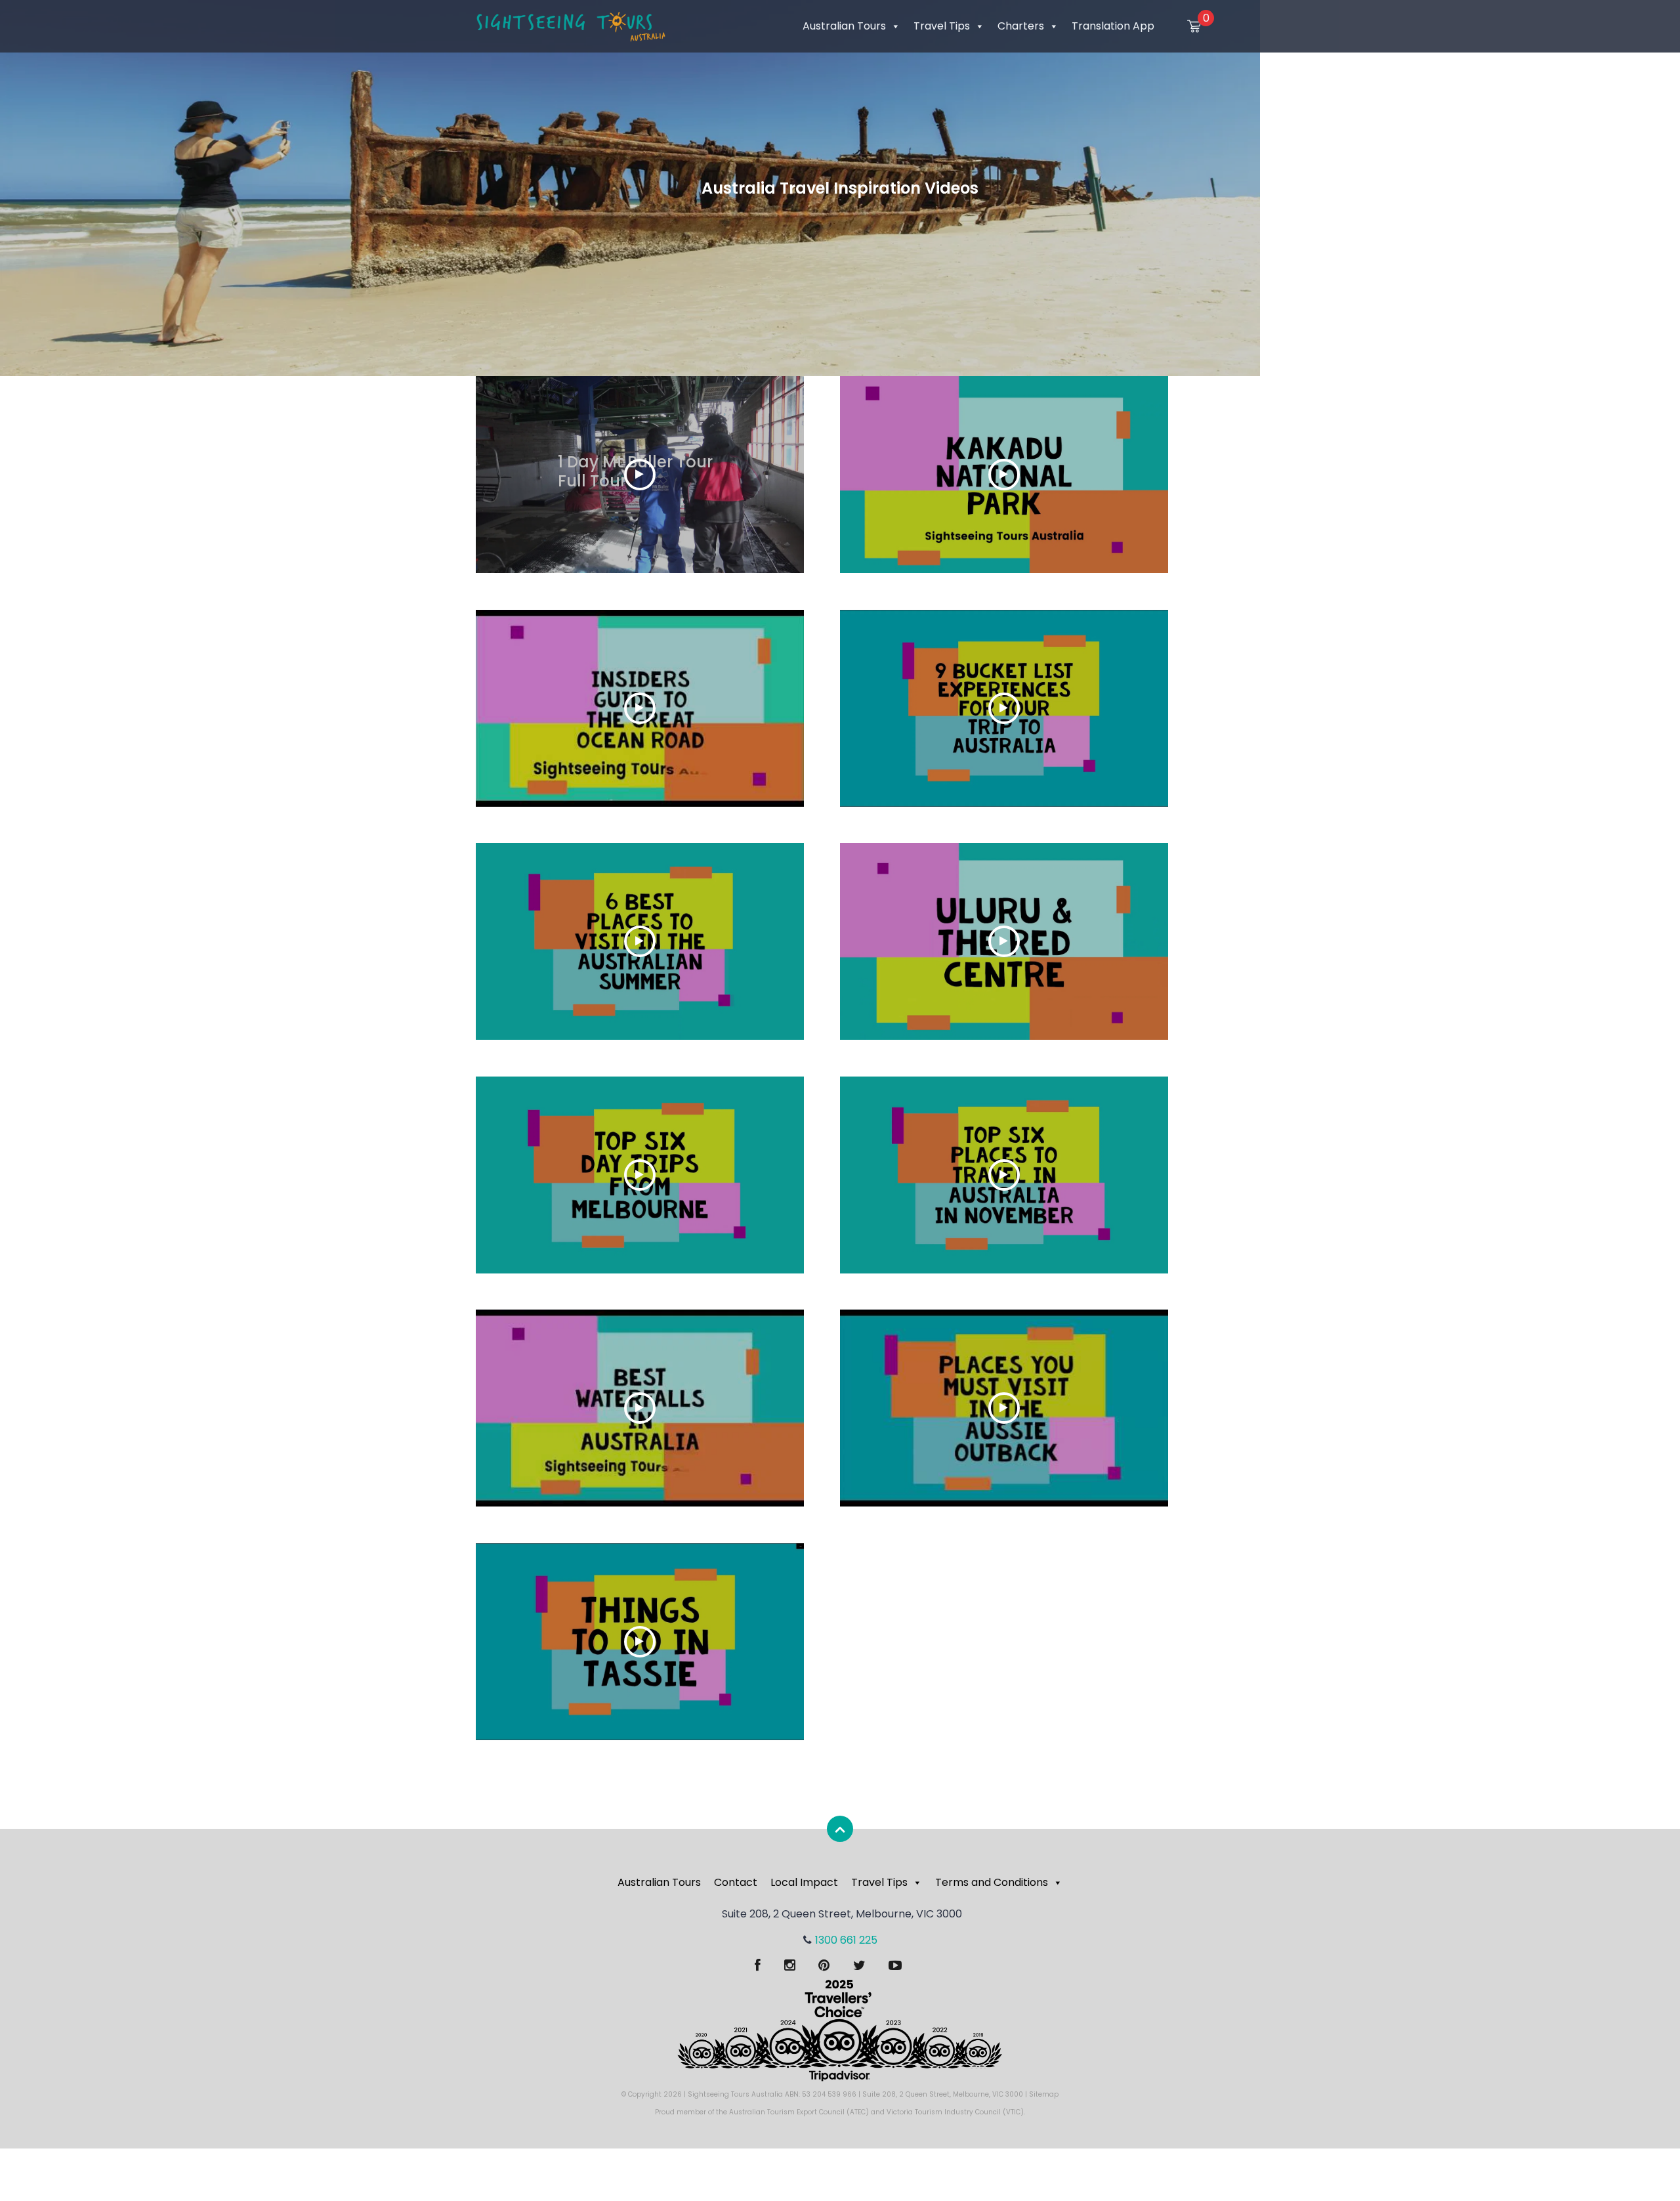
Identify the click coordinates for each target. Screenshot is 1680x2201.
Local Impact (804, 1882)
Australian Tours (844, 26)
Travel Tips (942, 26)
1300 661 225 (846, 1940)
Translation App (1113, 26)
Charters (1021, 26)
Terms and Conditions (992, 1882)
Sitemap (1044, 2094)
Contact (736, 1882)
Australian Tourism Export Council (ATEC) (799, 2112)
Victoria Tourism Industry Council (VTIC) (955, 2112)
